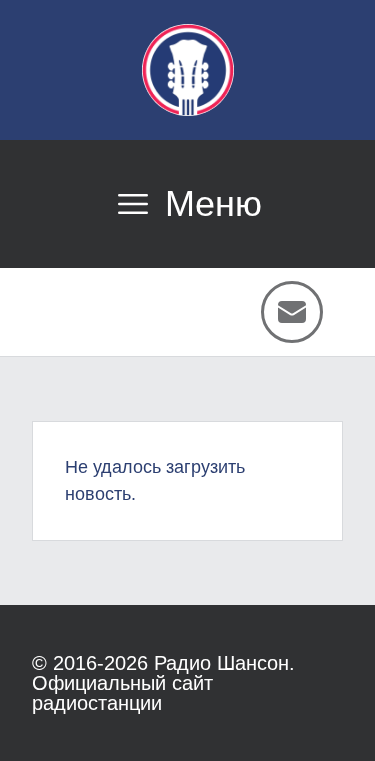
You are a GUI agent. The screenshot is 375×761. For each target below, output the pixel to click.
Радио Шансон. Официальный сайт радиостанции (163, 683)
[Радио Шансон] (188, 70)
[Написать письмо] (292, 312)
